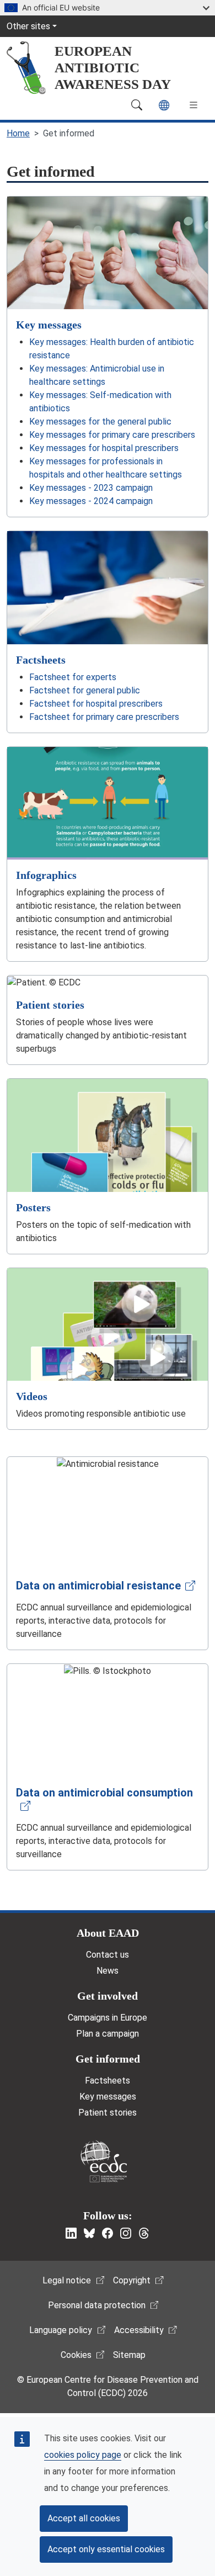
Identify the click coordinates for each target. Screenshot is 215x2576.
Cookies (76, 2355)
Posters (33, 1207)
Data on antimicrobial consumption (104, 1793)
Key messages (49, 325)
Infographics (46, 875)
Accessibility (139, 2330)
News (108, 1971)
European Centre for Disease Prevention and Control (104, 2161)
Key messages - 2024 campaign (91, 501)
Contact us (108, 1955)
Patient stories (50, 1005)
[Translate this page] (164, 105)
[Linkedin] (71, 2233)
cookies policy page (83, 2455)
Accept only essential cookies (106, 2549)
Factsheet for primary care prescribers (104, 717)
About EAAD (108, 1933)
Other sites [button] (28, 26)
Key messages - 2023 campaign (91, 488)
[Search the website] (137, 105)
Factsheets (41, 660)
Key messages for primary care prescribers (112, 435)
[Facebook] (108, 2233)
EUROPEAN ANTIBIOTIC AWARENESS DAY (113, 68)
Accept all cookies (84, 2518)
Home (18, 133)
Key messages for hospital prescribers (104, 448)
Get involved (108, 1996)
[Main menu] (193, 105)
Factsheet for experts (73, 677)
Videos (32, 1396)
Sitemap (129, 2355)
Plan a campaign (108, 2034)
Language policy (61, 2330)
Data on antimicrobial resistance (98, 1586)
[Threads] (144, 2233)
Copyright (132, 2280)
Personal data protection (97, 2305)
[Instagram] (126, 2233)
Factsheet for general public (85, 690)
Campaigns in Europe (108, 2018)
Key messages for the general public (100, 422)
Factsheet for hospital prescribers (96, 704)
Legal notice (67, 2280)
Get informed (108, 2059)
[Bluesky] (89, 2233)
